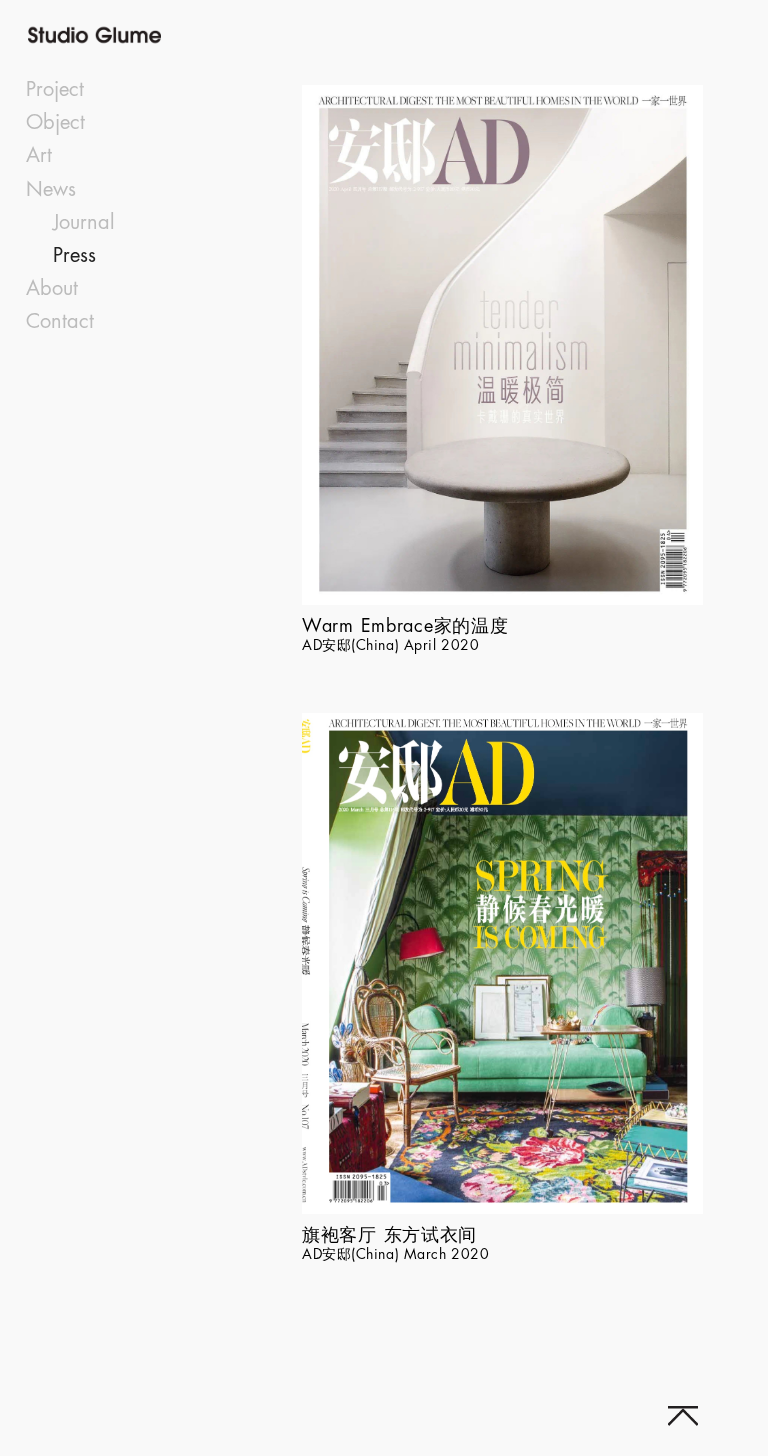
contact (60, 321)
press (74, 255)
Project (55, 89)
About (52, 288)
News (51, 189)
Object (55, 122)
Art (39, 155)
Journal (84, 222)
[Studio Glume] (147, 35)
